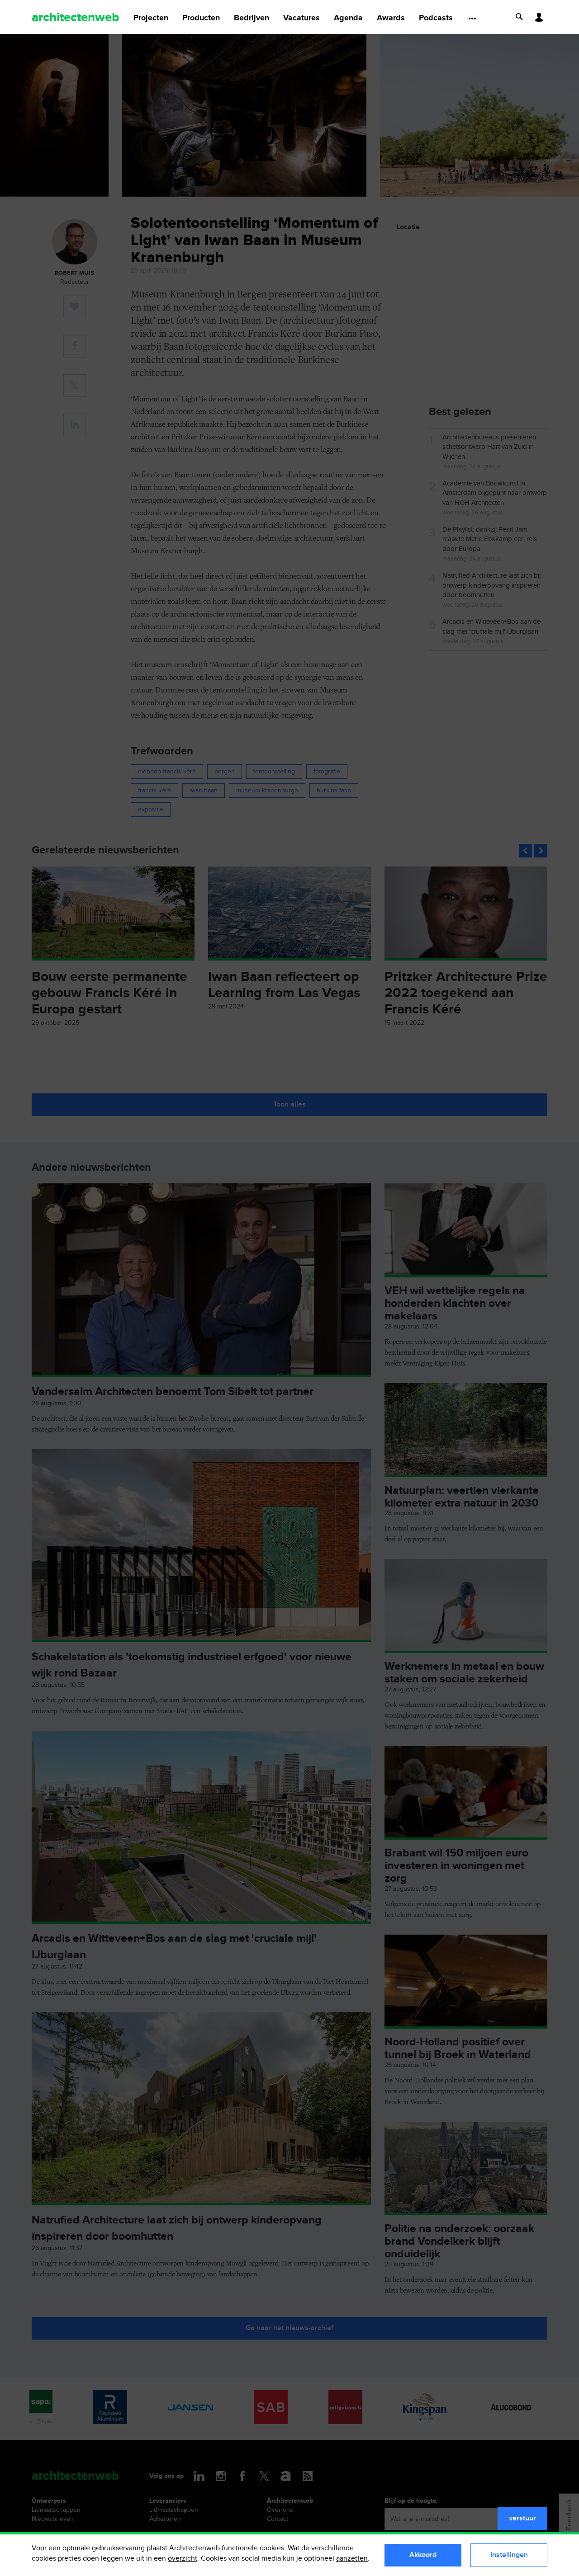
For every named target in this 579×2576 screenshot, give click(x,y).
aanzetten (352, 2559)
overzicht (183, 2559)
